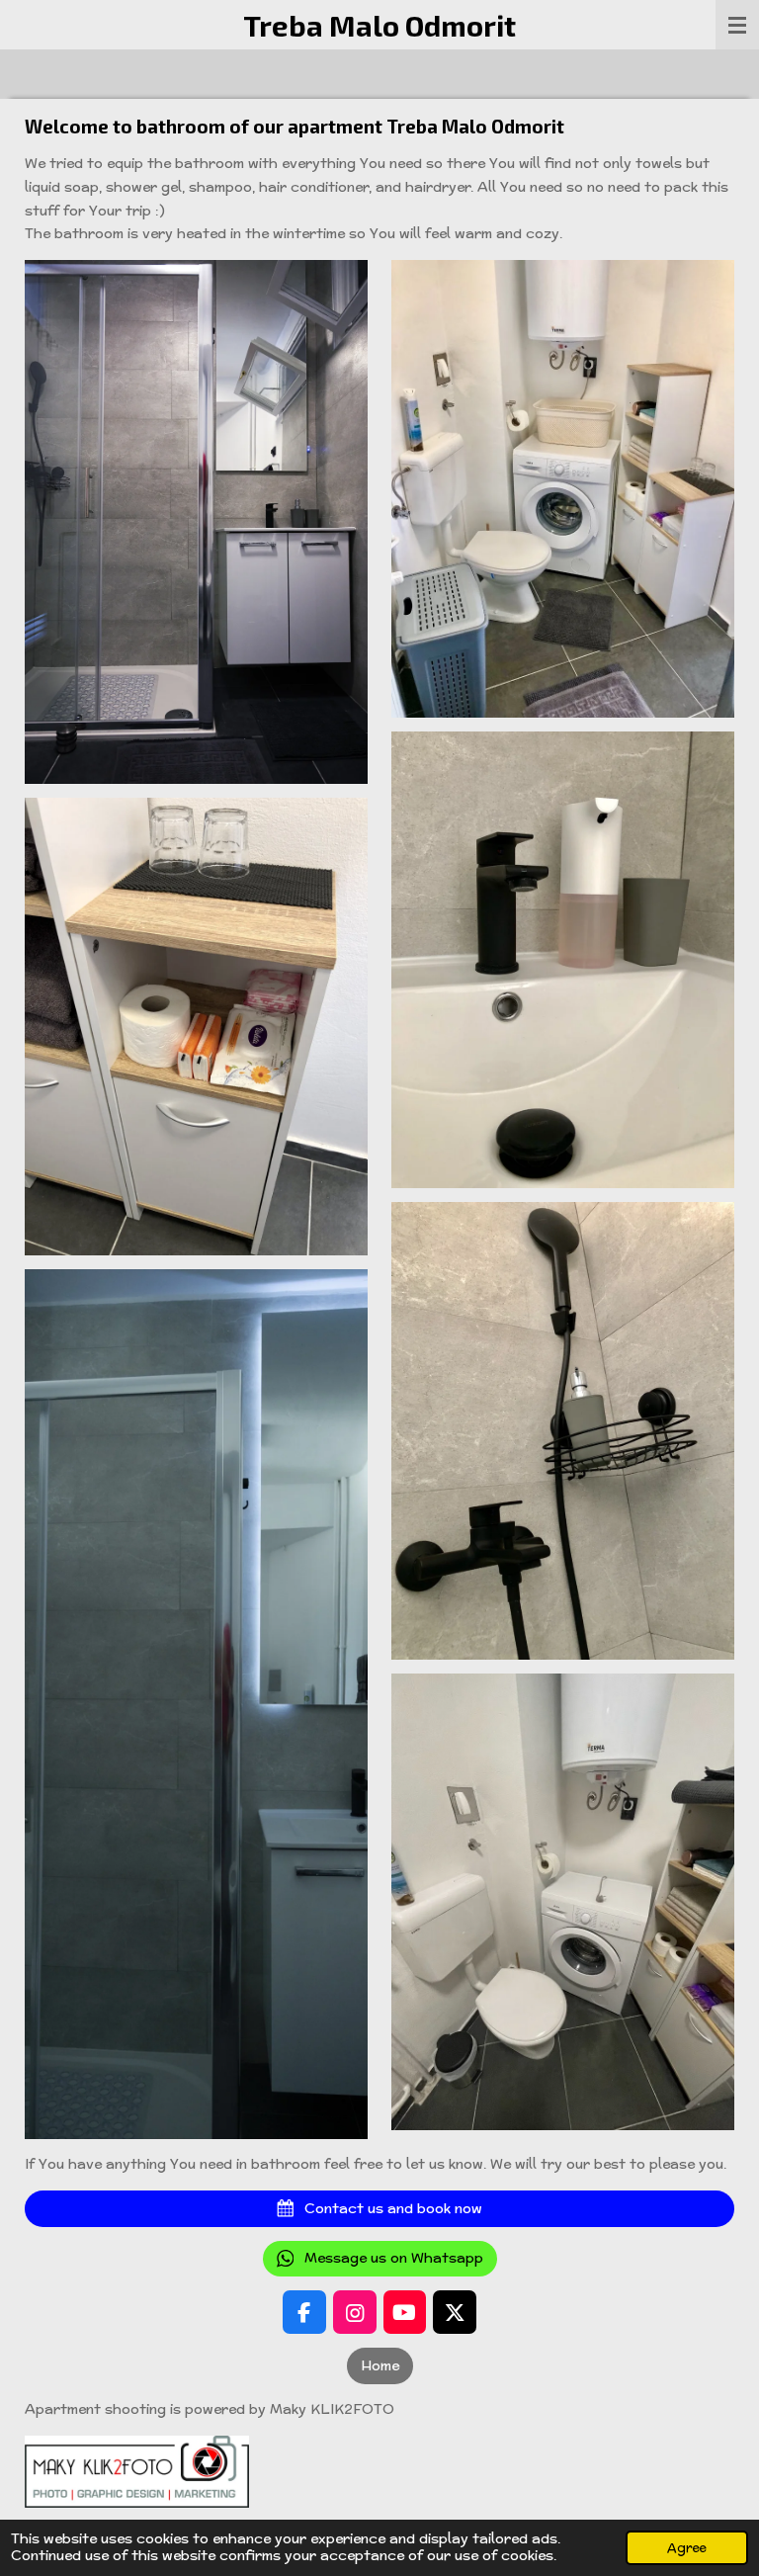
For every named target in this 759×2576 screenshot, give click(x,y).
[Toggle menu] (737, 25)
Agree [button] (687, 2547)
